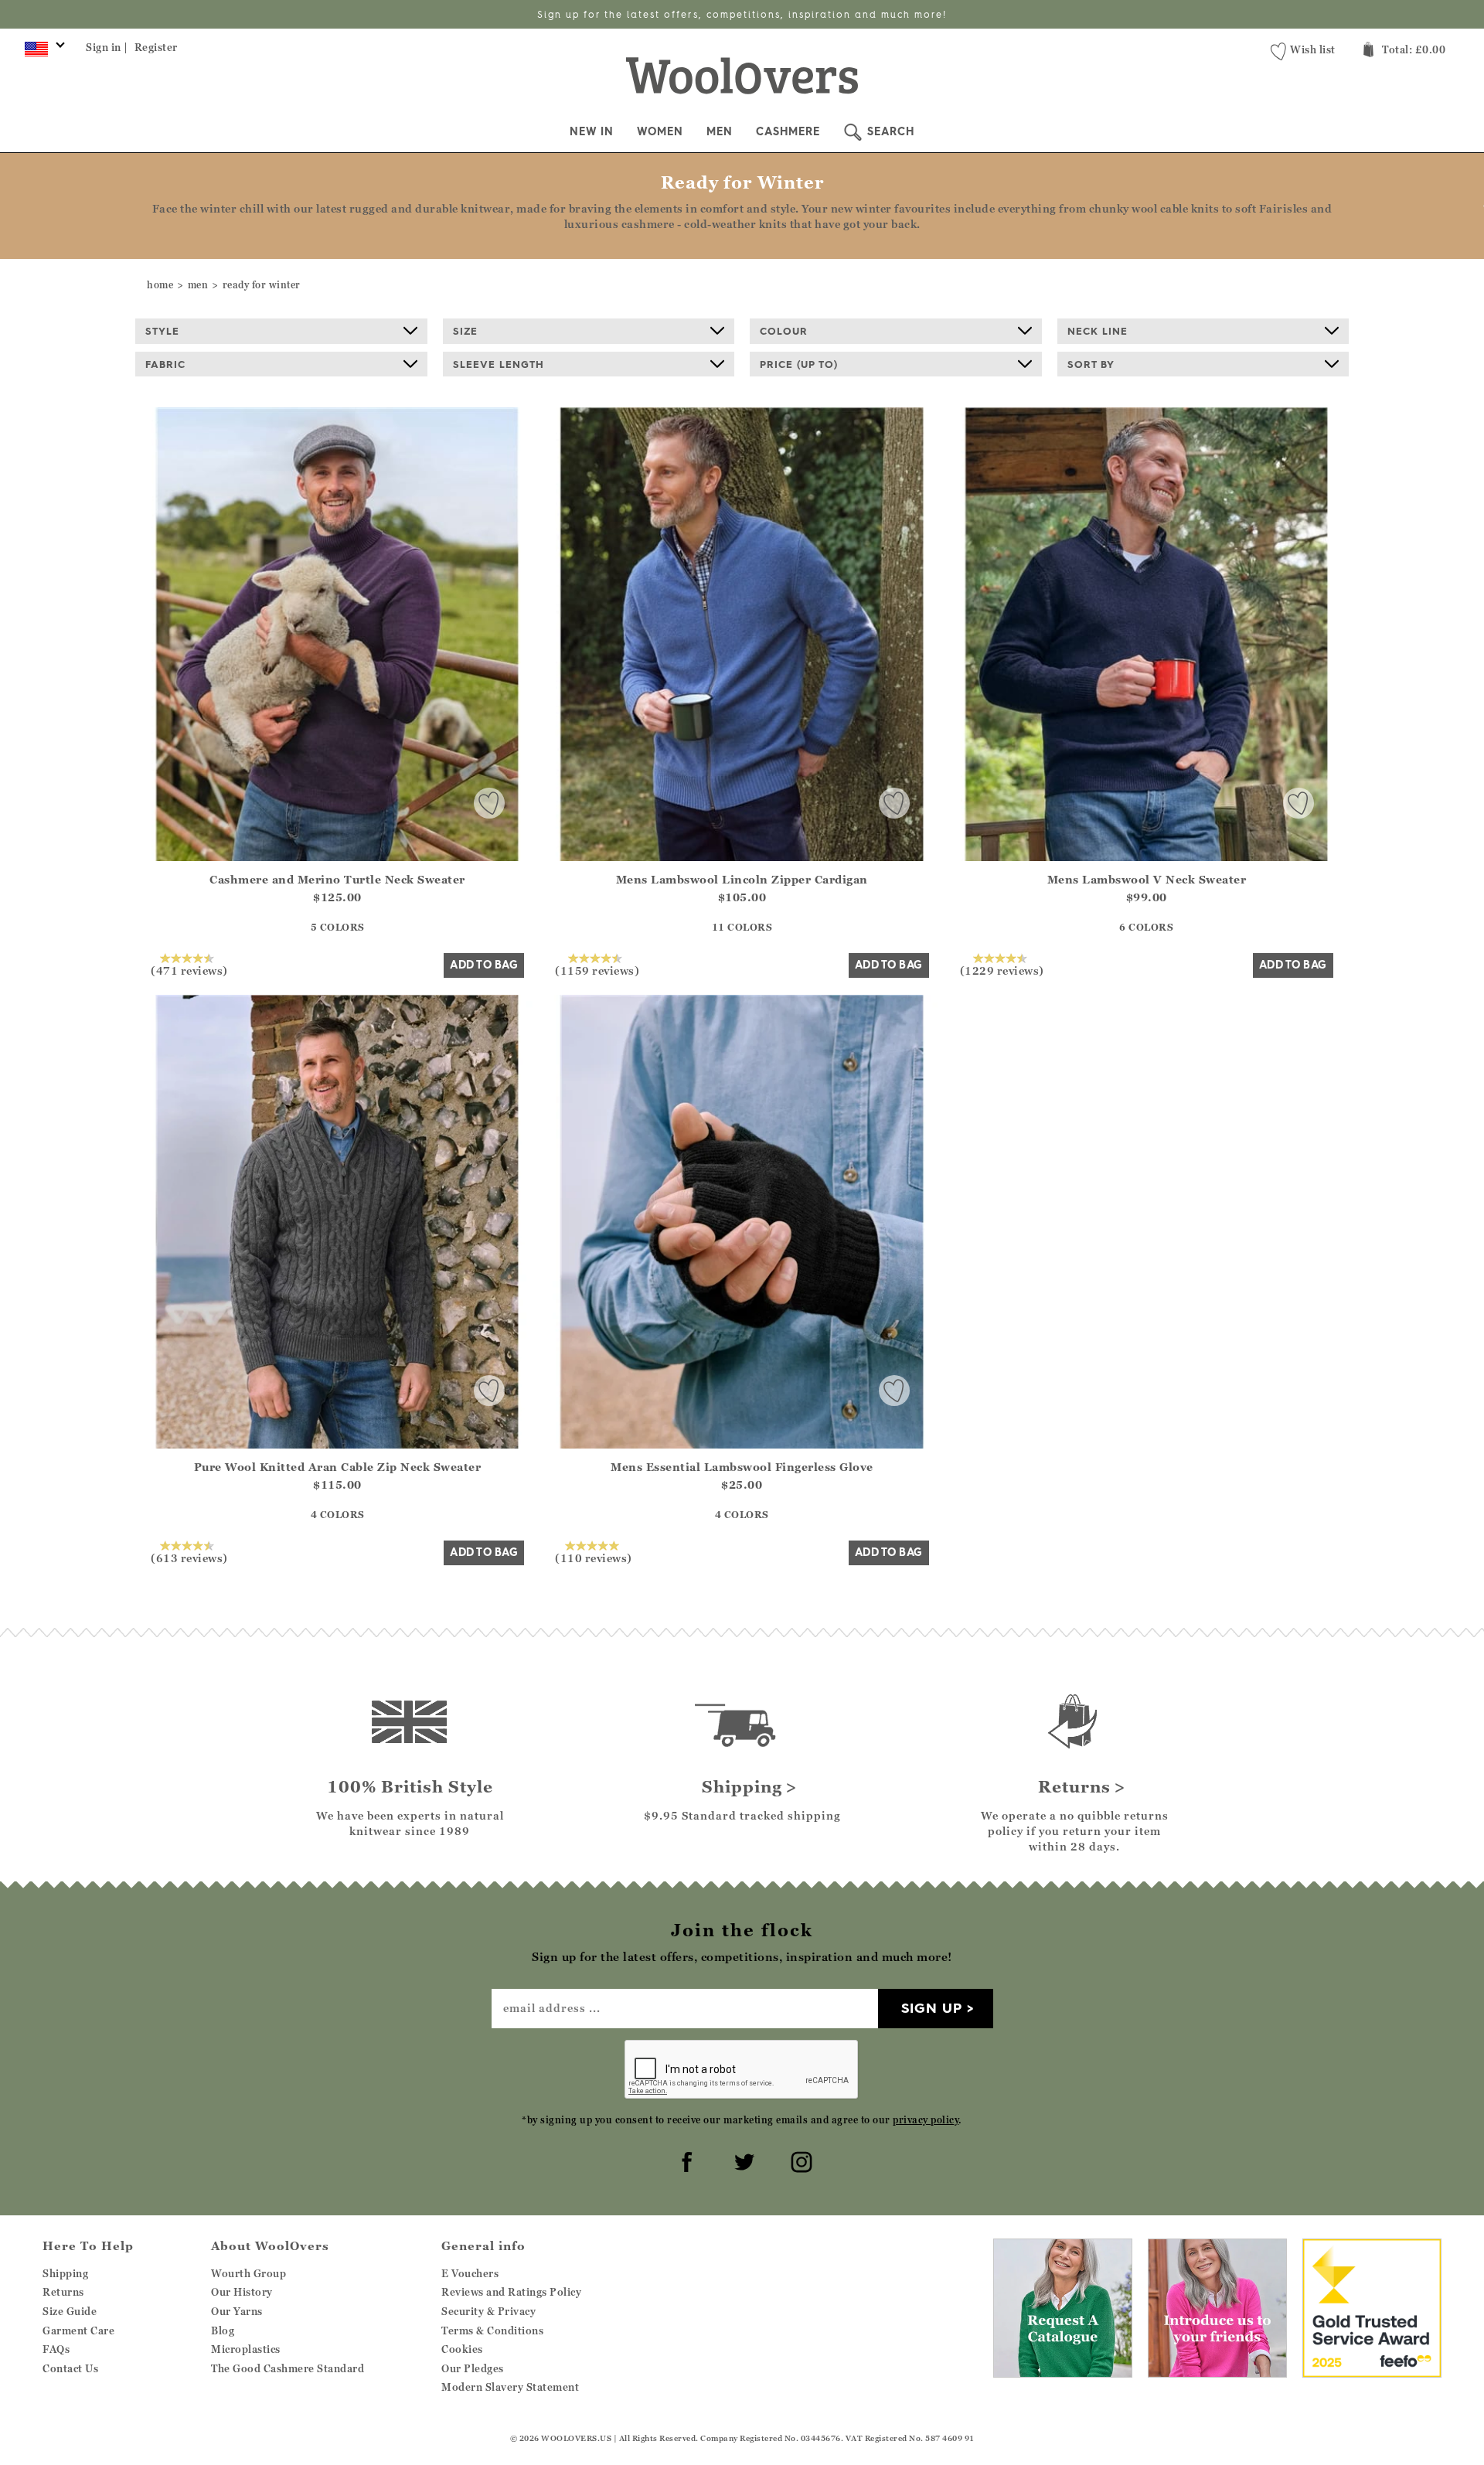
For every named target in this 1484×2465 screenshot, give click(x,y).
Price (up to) (799, 364)
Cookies (462, 2349)
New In (592, 131)
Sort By (1091, 364)
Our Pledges (473, 2368)
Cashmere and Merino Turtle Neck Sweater (337, 879)
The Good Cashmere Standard (288, 2368)
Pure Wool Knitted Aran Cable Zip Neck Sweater (338, 1467)
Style (162, 331)
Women (660, 131)
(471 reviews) (189, 970)
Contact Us (70, 2368)
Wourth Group (248, 2273)
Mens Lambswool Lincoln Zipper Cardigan (742, 879)
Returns (63, 2292)
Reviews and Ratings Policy (511, 2292)
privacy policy (926, 2120)
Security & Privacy (488, 2311)
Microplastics (246, 2349)
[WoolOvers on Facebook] (685, 2160)
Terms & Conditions (492, 2331)
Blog (223, 2331)
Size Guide (70, 2311)
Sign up (932, 2008)
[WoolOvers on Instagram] (799, 2160)
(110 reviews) (594, 1558)
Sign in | (107, 47)
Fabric (165, 364)
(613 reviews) (189, 1558)
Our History (242, 2292)
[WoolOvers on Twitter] (742, 2160)
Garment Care (78, 2331)
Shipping (65, 2273)
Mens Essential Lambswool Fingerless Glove (742, 1467)
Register (156, 47)
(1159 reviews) (597, 970)
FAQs (56, 2349)
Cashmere (788, 131)
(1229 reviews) (1002, 970)
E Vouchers (470, 2273)
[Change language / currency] (42, 53)
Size (465, 331)
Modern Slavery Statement (510, 2387)
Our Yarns (237, 2311)
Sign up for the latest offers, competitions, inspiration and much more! (742, 14)
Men (720, 131)
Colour (784, 331)
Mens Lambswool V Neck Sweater (1147, 879)
